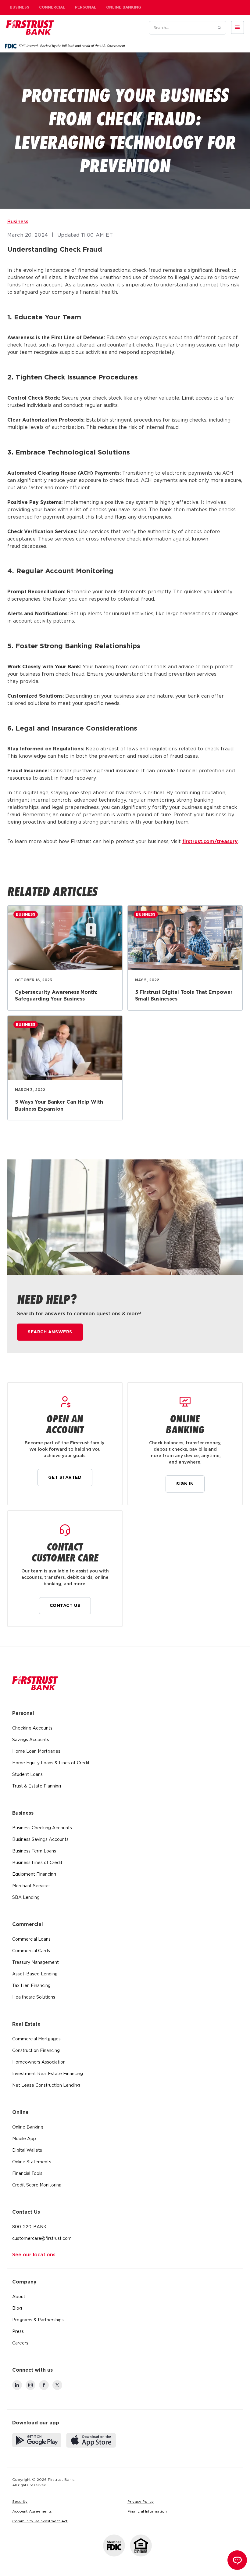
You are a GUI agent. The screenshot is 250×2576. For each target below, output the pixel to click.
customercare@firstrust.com (42, 2239)
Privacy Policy (141, 2502)
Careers (20, 2343)
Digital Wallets (27, 2150)
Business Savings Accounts (40, 1840)
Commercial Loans (31, 1939)
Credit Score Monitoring (37, 2185)
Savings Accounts (31, 1740)
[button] (237, 27)
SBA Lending (26, 1898)
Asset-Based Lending (35, 1974)
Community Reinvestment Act (40, 2521)
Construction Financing (36, 2051)
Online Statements (32, 2162)
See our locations (34, 2255)
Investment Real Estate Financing (48, 2074)
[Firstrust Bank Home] (35, 1683)
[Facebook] (44, 2385)
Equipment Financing (34, 1874)
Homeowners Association (39, 2062)
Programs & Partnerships (38, 2320)
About (19, 2297)
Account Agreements (32, 2511)
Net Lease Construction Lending (46, 2086)
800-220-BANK (29, 2227)
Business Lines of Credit (37, 1863)
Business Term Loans (34, 1851)
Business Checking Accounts (42, 1828)
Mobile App (24, 2139)
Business (20, 7)
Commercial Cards (31, 1951)
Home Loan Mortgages (36, 1751)
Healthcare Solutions (34, 1997)
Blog (17, 2308)
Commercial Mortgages (36, 2039)
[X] (57, 2385)
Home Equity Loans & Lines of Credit (51, 1763)
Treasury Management (36, 1963)
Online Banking (124, 7)
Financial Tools (27, 2174)
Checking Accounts (32, 1728)
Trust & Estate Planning (37, 1786)
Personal (86, 7)
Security (20, 2502)
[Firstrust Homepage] (30, 27)
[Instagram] (30, 2385)
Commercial (52, 7)
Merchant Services (31, 1886)
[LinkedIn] (17, 2385)
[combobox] (180, 28)
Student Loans (27, 1775)
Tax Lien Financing (31, 1986)
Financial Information (147, 2511)
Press (18, 2332)
